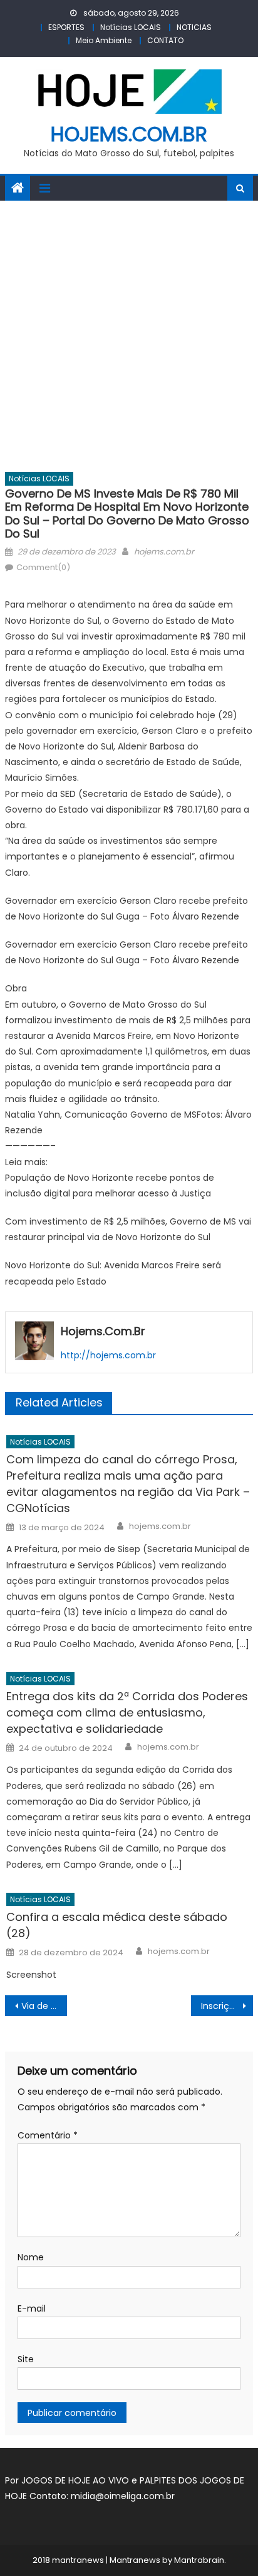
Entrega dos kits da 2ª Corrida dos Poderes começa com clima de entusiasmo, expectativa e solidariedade (127, 1712)
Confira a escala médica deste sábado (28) (117, 1925)
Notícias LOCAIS (131, 27)
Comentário (48, 2135)
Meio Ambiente (104, 40)
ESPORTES (66, 27)
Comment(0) (43, 567)
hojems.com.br (129, 134)
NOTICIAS (194, 27)
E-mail (32, 2308)
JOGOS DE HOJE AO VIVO (76, 2480)
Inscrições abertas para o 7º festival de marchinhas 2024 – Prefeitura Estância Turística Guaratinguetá (227, 2006)
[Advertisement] (129, 336)
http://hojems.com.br (108, 1355)
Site (26, 2359)
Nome (31, 2257)
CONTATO (165, 40)
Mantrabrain (199, 2560)
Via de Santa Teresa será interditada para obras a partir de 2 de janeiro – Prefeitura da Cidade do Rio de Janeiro (44, 2006)
